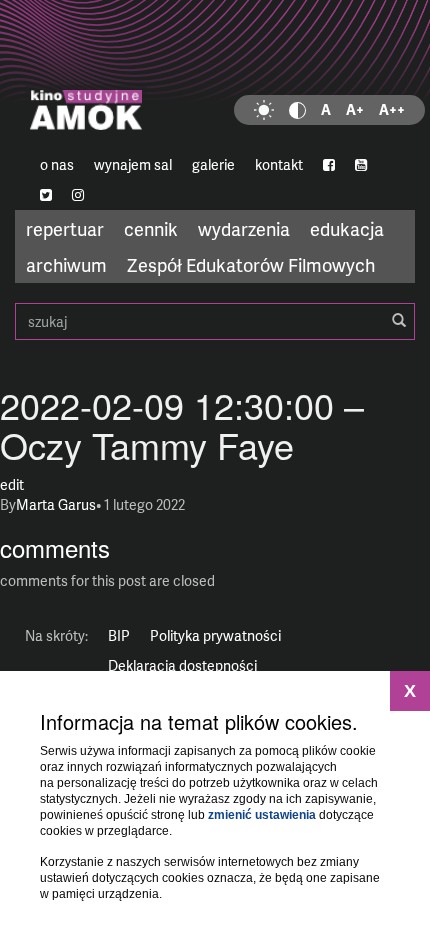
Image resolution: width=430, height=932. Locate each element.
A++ (392, 109)
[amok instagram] (78, 195)
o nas (57, 164)
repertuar (65, 228)
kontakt (279, 164)
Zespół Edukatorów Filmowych (251, 264)
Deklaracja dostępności (182, 665)
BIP (119, 635)
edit (12, 484)
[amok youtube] (361, 165)
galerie (213, 164)
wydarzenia (244, 228)
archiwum (66, 264)
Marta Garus (56, 504)
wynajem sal (133, 164)
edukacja (347, 228)
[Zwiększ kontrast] (297, 110)
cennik (151, 228)
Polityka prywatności (215, 635)
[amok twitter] (46, 195)
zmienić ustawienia (262, 815)
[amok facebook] (329, 165)
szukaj (215, 321)
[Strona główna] (215, 75)
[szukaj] (399, 321)
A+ (355, 109)
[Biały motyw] (264, 110)
